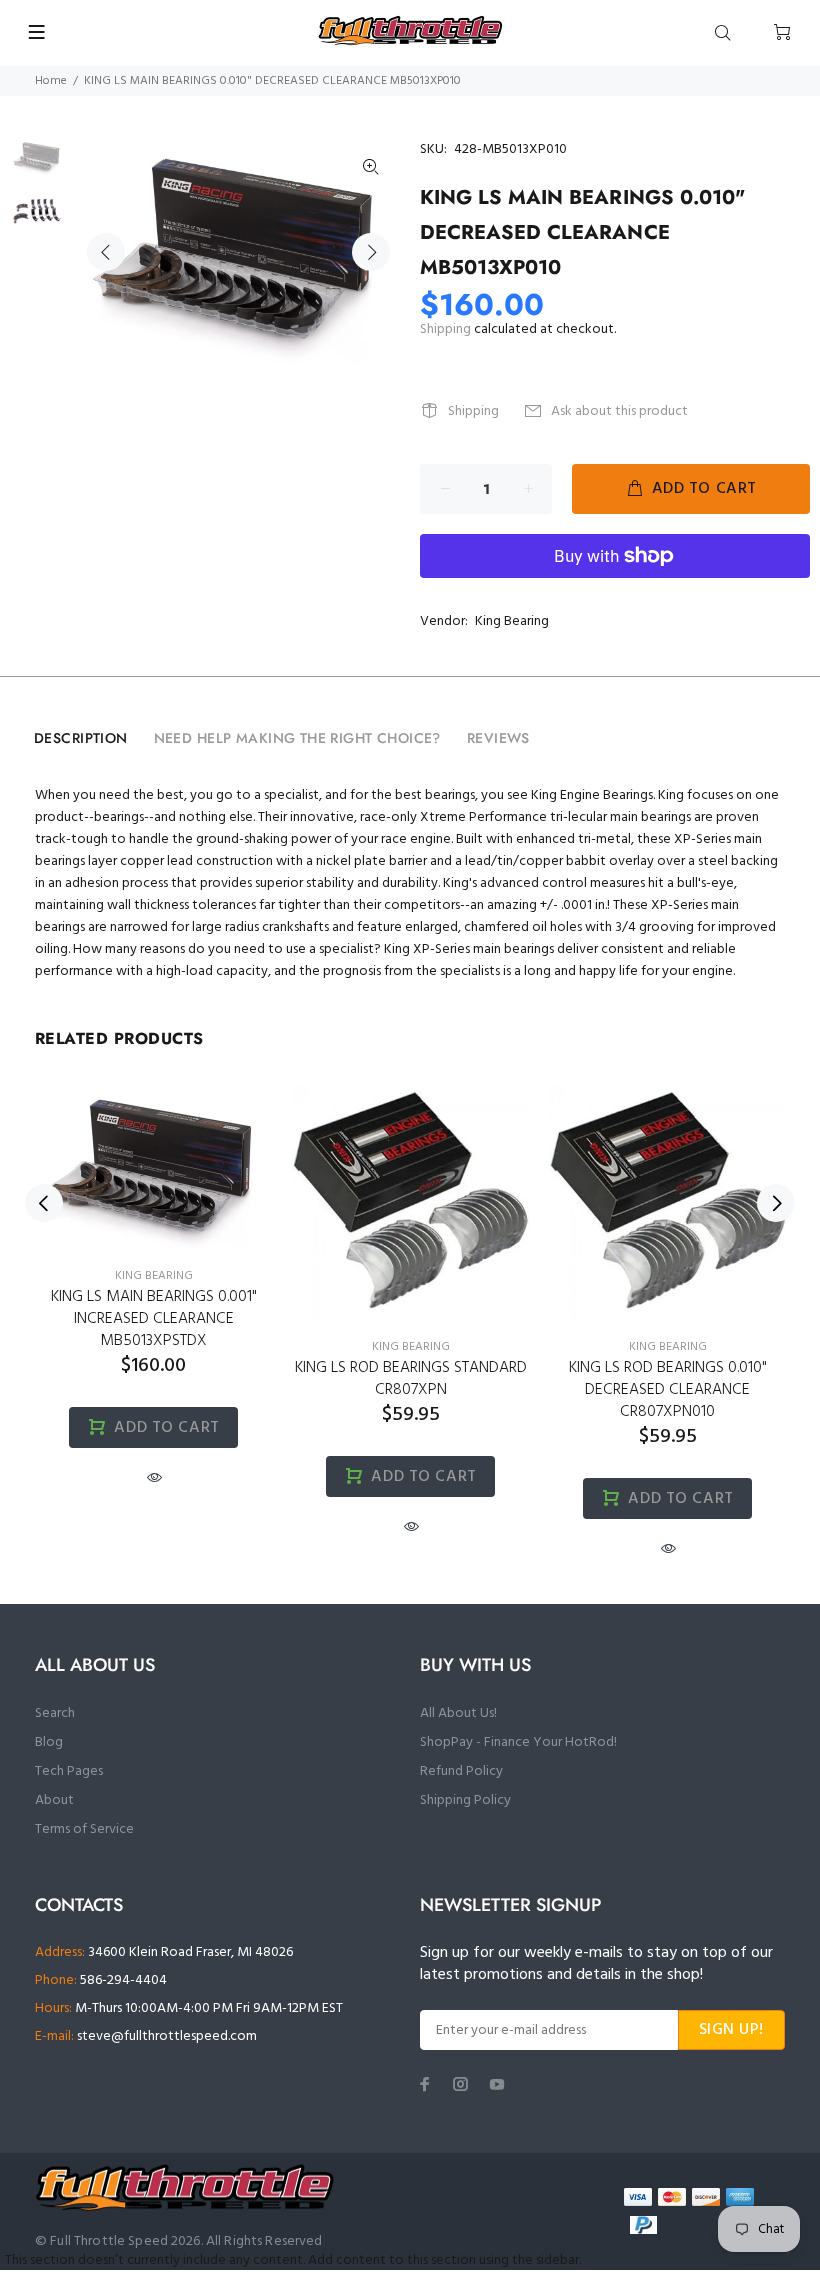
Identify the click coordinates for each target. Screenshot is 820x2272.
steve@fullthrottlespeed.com (167, 2036)
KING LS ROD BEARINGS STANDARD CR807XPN (411, 1379)
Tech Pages (69, 1771)
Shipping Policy (465, 1800)
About (54, 1800)
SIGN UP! (731, 2030)
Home (51, 81)
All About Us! (458, 1713)
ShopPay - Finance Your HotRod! (518, 1742)
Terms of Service (84, 1829)
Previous (106, 252)
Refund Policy (461, 1771)
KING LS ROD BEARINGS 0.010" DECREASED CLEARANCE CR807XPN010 (668, 1390)
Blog (49, 1742)
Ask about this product (619, 411)
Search (55, 1713)
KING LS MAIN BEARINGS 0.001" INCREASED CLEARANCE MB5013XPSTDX (154, 1319)
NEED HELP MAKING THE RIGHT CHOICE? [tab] (297, 738)
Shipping (445, 329)
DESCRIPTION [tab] (81, 738)
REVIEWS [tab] (498, 738)
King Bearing (512, 621)
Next (371, 252)
